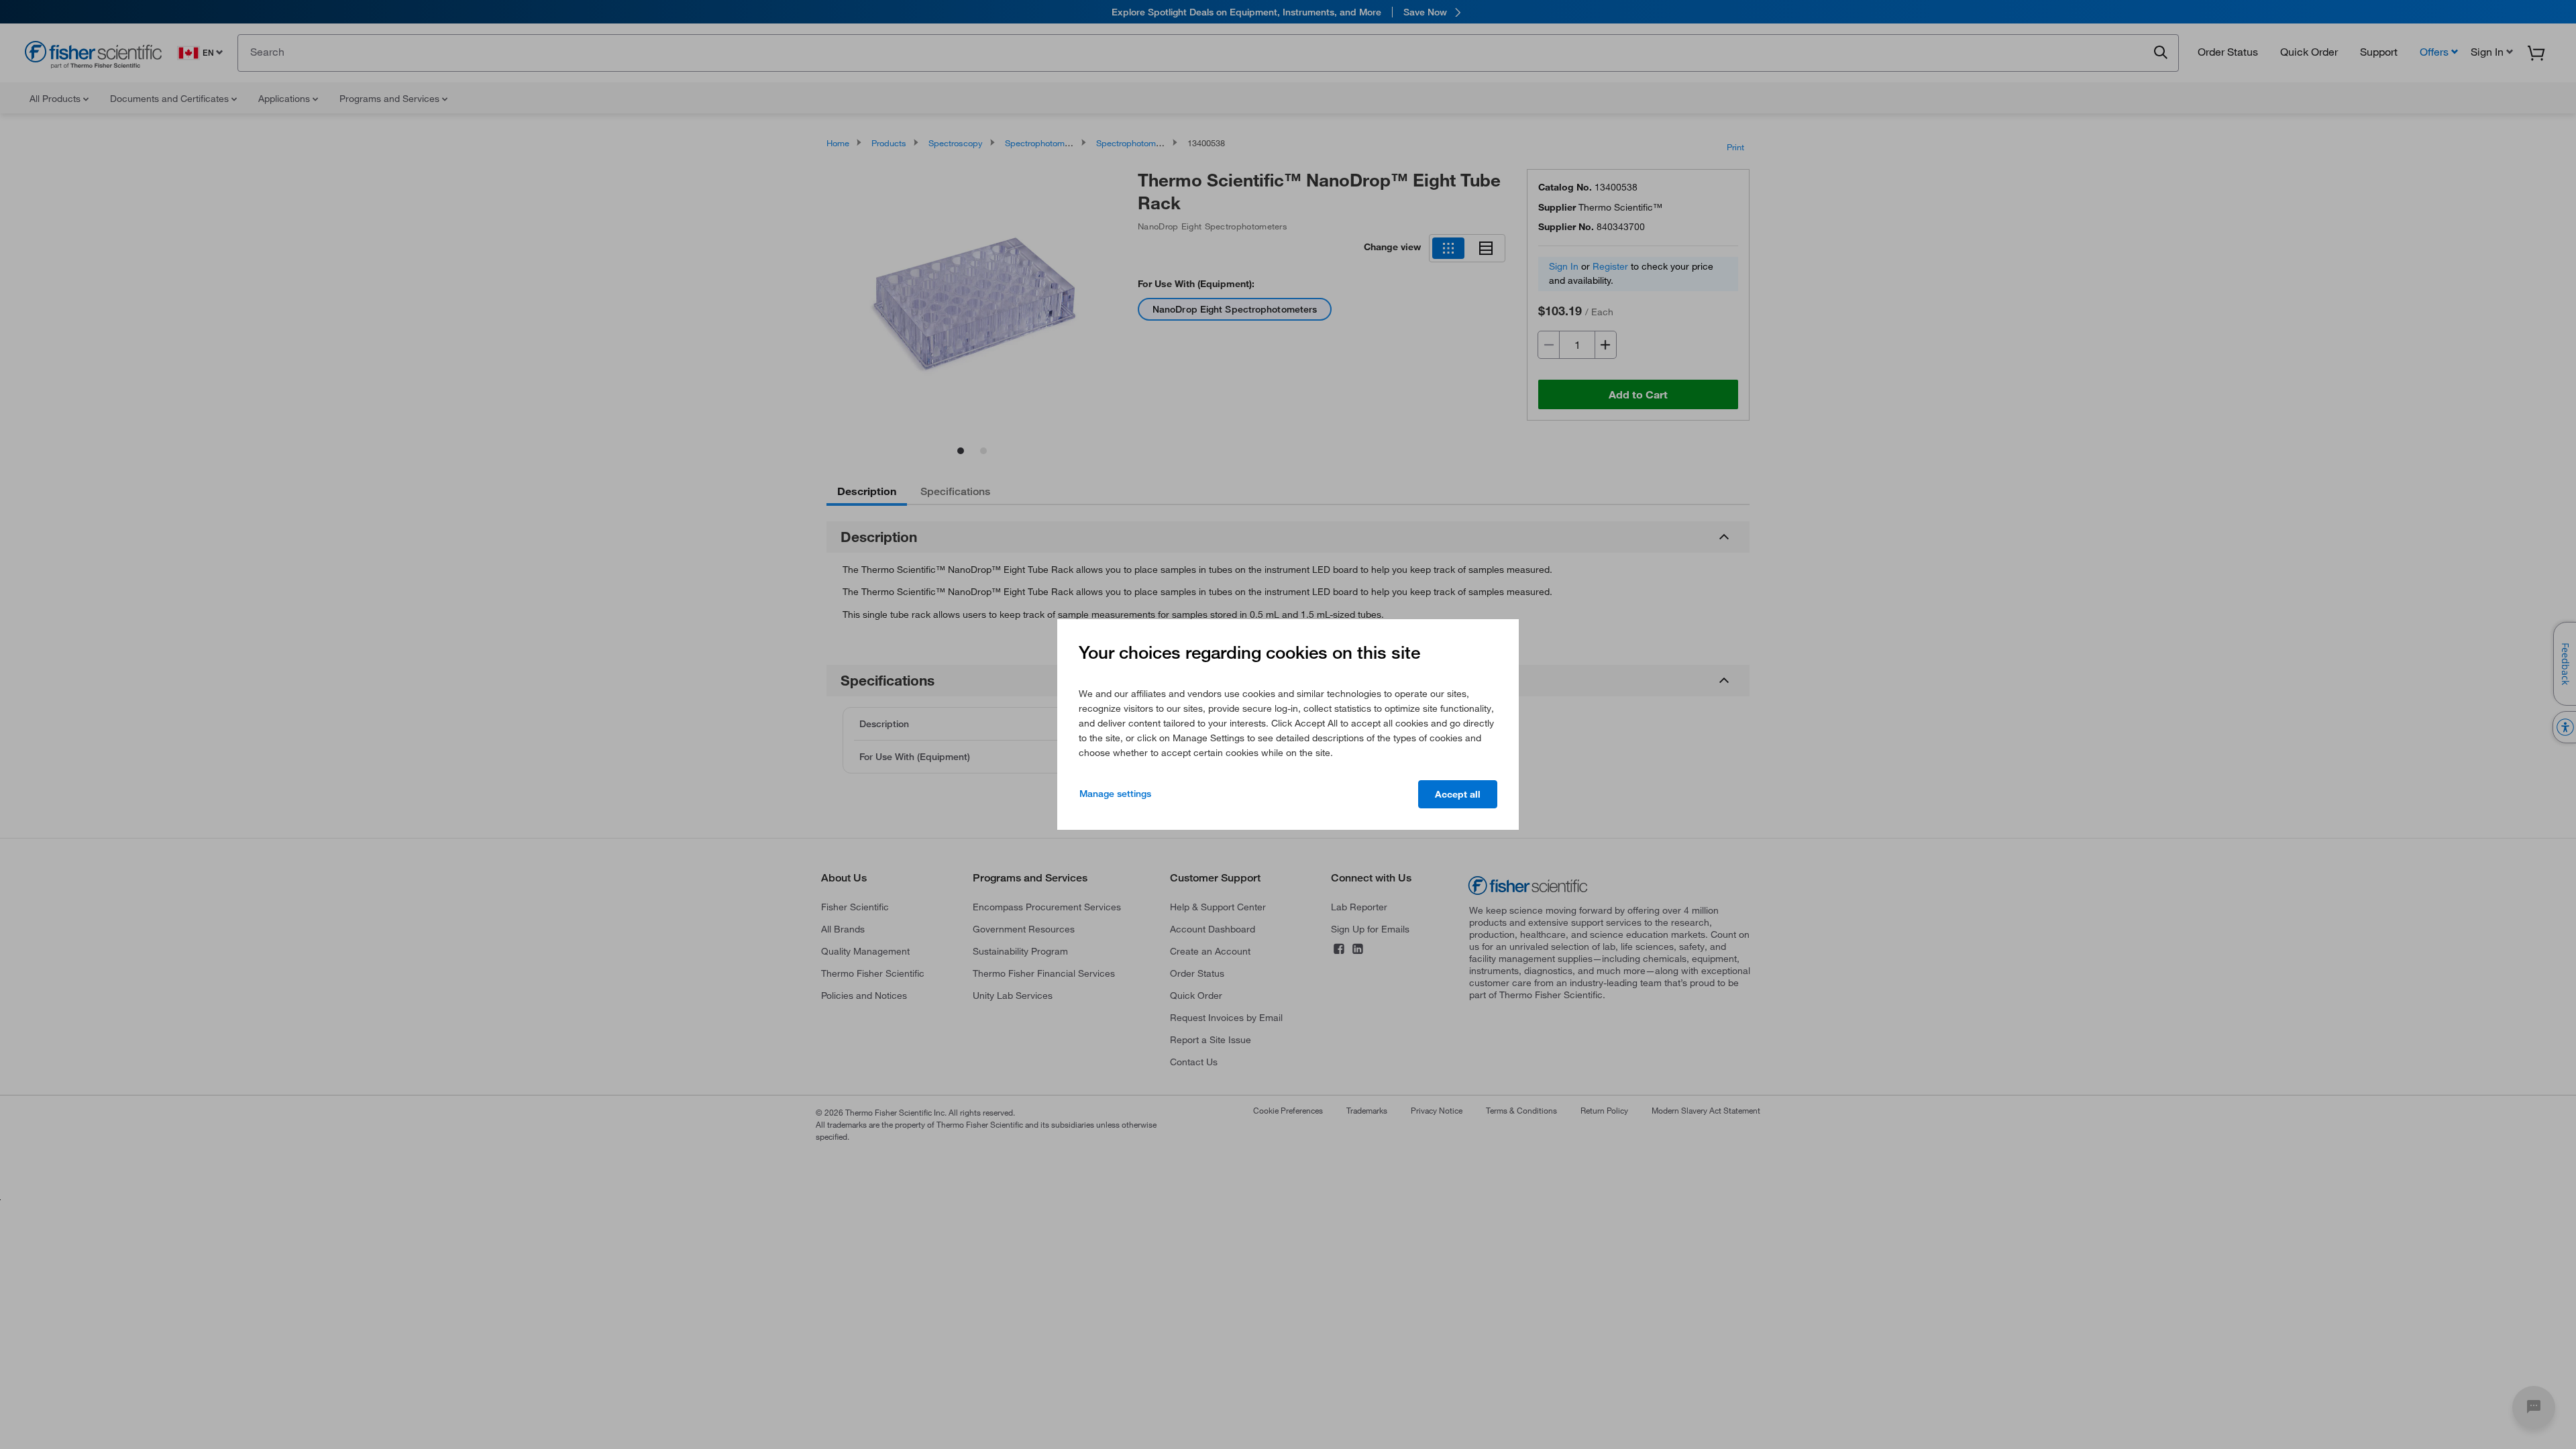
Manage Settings (1115, 794)
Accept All (1458, 794)
